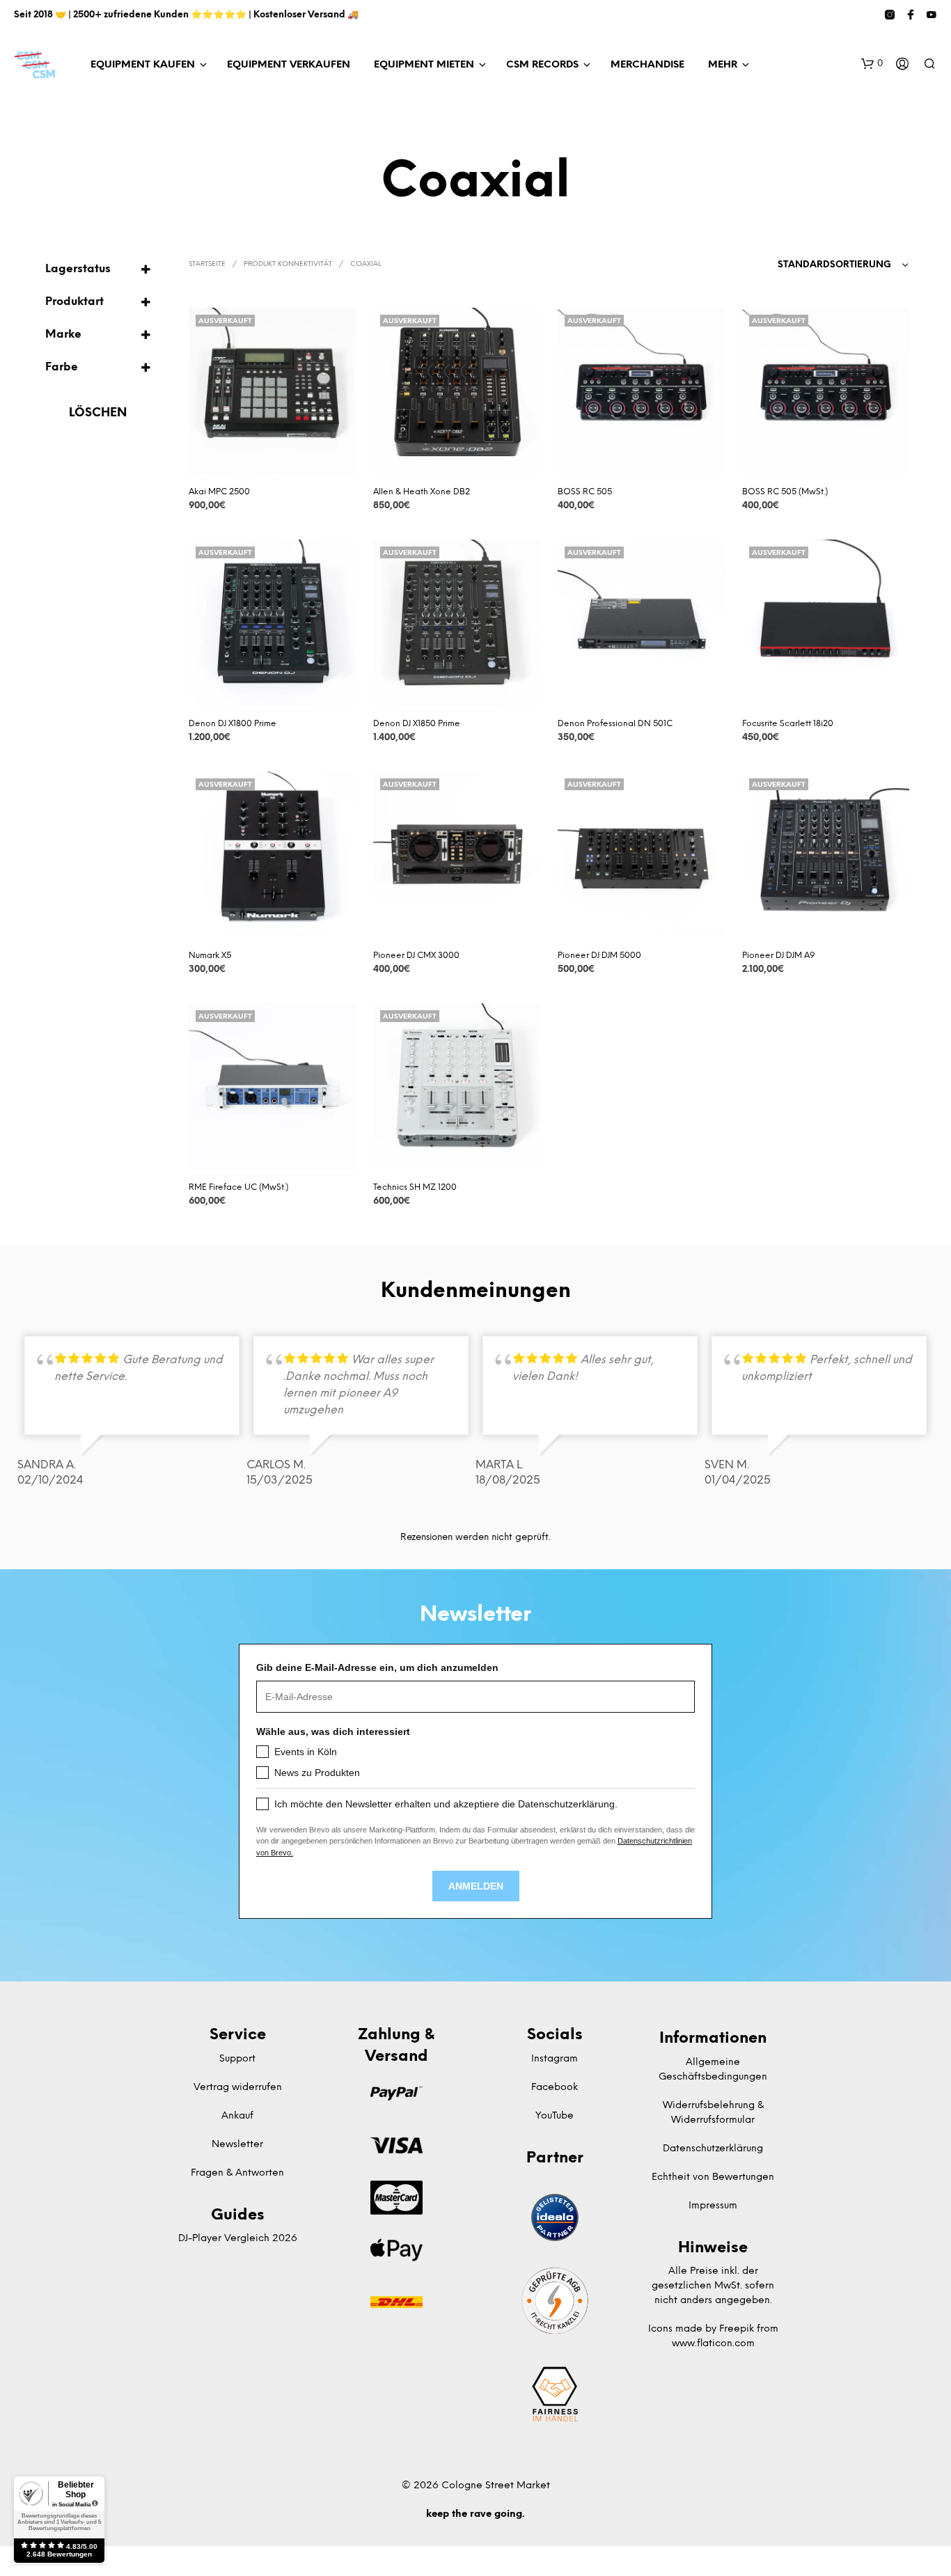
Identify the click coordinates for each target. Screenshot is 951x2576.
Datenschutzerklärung (713, 2149)
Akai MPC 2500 (219, 492)
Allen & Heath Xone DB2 (422, 492)
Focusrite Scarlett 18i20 (788, 724)
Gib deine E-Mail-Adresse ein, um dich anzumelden (377, 1667)
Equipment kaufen (143, 65)
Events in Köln (306, 1752)
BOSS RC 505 (585, 492)
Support (237, 2059)
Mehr (723, 65)
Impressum (713, 2206)
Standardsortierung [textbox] (834, 265)
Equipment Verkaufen (289, 65)
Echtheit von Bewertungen (713, 2177)
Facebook (555, 2088)
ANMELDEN (476, 1886)
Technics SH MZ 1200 (415, 1187)
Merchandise (647, 65)
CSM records (542, 65)
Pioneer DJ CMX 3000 (416, 956)
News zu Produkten (317, 1773)
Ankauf (237, 2116)
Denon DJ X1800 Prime (233, 724)
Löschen (98, 413)
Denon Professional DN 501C (615, 724)
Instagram (555, 2059)
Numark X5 (210, 956)
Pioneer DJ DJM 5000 (599, 956)
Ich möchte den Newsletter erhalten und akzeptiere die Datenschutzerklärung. (446, 1804)
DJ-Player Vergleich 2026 (238, 2239)
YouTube (555, 2116)
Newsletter (237, 2145)
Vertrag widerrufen (238, 2088)
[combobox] (843, 265)
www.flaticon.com (713, 2344)
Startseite (207, 264)
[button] (872, 64)
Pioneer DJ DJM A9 (779, 956)
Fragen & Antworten (237, 2173)
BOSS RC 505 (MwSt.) (785, 492)
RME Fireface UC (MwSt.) (238, 1187)
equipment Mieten (424, 65)
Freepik (737, 2329)
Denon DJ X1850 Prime (417, 724)
